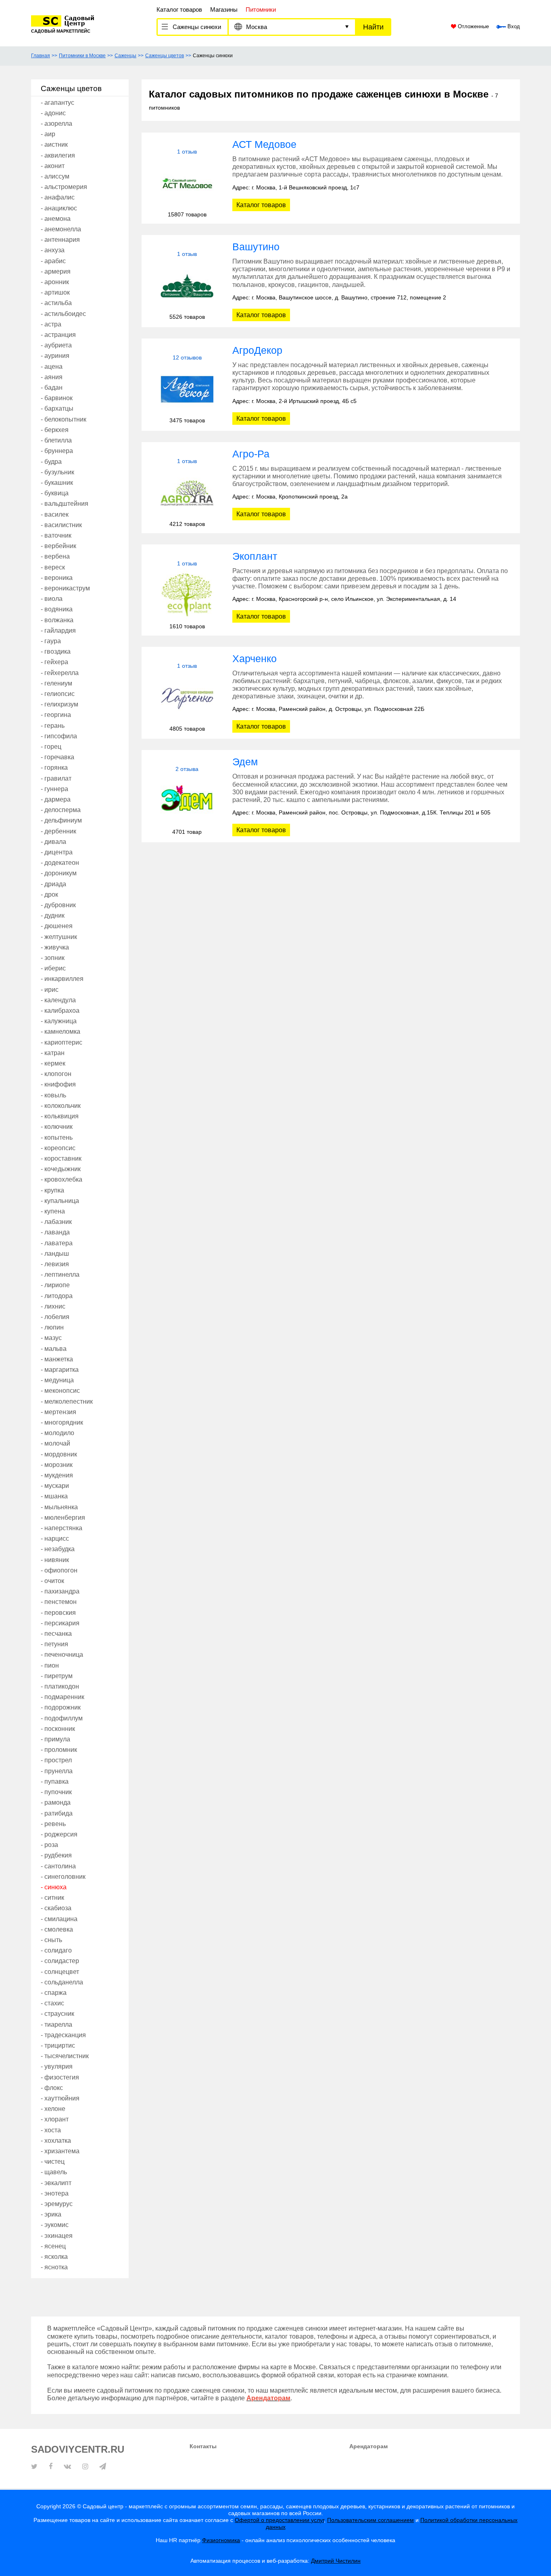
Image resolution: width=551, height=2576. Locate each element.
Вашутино (256, 247)
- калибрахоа (60, 1011)
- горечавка (57, 757)
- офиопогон (59, 1570)
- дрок (49, 894)
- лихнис (53, 1306)
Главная (41, 56)
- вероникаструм (65, 588)
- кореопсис (58, 1148)
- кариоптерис (62, 1042)
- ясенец (53, 2246)
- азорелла (56, 124)
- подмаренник (63, 1697)
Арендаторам (368, 2446)
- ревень (53, 1824)
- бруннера (57, 451)
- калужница (59, 1021)
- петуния (54, 1644)
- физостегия (60, 2077)
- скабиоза (56, 1908)
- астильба (56, 303)
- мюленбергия (63, 1518)
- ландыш (55, 1254)
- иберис (53, 968)
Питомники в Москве (82, 56)
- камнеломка (61, 1031)
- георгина (56, 715)
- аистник (54, 144)
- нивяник (55, 1560)
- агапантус (57, 103)
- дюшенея (57, 926)
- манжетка (57, 1359)
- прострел (56, 1760)
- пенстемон (59, 1602)
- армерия (56, 271)
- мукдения (57, 1475)
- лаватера (57, 1243)
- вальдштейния (65, 504)
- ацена (52, 367)
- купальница (60, 1201)
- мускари (55, 1486)
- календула (58, 1000)
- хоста (51, 2130)
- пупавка (55, 1781)
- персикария (60, 1623)
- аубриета (56, 345)
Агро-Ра (251, 454)
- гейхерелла (60, 673)
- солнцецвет (60, 1972)
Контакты (203, 2446)
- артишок (55, 292)
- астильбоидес (63, 314)
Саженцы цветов (165, 56)
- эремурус (57, 2204)
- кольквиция (60, 1116)
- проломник (59, 1750)
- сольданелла (62, 1982)
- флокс (52, 2088)
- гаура (51, 641)
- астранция (58, 335)
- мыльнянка (59, 1507)
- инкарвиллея (62, 979)
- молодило (57, 1433)
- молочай (55, 1443)
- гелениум (56, 683)
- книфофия (58, 1084)
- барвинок (57, 398)
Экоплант (255, 556)
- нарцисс (55, 1538)
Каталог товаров (179, 9)
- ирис (50, 990)
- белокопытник (64, 419)
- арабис (53, 261)
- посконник (58, 1729)
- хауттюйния (60, 2098)
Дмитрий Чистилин (336, 2561)
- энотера (55, 2193)
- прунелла (57, 1771)
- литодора (57, 1296)
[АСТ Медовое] (187, 183)
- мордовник (59, 1454)
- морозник (57, 1465)
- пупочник (56, 1792)
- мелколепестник (67, 1401)
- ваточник (56, 535)
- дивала (53, 842)
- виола (52, 599)
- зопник (53, 958)
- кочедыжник (61, 1169)
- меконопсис (60, 1391)
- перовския (58, 1613)
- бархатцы (57, 408)
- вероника (57, 578)
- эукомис (55, 2225)
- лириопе (55, 1285)
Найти (373, 27)
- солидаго (56, 1950)
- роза (49, 1845)
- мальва (54, 1349)
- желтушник (59, 937)
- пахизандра (60, 1591)
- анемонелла (61, 229)
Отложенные (473, 27)
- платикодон (60, 1686)
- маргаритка (60, 1370)
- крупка (52, 1190)
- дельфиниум (61, 820)
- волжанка (57, 620)
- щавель (54, 2172)
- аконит (53, 166)
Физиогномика (221, 2540)
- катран (53, 1053)
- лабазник (56, 1222)
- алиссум (55, 176)
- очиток (52, 1581)
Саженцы (125, 56)
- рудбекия (56, 1855)
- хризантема (60, 2151)
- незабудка (58, 1549)
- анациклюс (59, 208)
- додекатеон (60, 863)
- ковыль (53, 1095)
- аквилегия (58, 155)
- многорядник (62, 1422)
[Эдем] (187, 801)
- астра (51, 324)
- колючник (57, 1127)
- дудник (53, 915)
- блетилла (56, 440)
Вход (513, 27)
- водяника (57, 609)
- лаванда (55, 1232)
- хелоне (53, 2109)
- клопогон (56, 1074)
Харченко (255, 659)
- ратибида (57, 1813)
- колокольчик (61, 1106)
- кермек (53, 1063)
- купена (53, 1211)
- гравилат (56, 778)
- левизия (55, 1264)
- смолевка (57, 1929)
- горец (51, 747)
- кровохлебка (62, 1179)
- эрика (51, 2214)
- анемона (56, 219)
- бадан (52, 387)
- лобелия (55, 1317)
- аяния (52, 377)
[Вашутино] (187, 286)
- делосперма (61, 810)
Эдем (245, 762)
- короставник (61, 1158)
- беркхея (55, 430)
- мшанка (54, 1496)
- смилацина (59, 1919)
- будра (51, 462)
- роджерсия (59, 1834)
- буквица (55, 493)
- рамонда (56, 1802)
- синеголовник (63, 1877)
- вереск (53, 567)
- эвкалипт (56, 2183)
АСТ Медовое (264, 144)
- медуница (57, 1380)
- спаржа (54, 1993)
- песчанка (56, 1634)
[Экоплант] (187, 595)
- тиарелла (56, 2024)
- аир (48, 134)
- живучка (55, 947)
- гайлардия (58, 630)
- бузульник (57, 472)
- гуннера (54, 789)
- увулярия (57, 2066)
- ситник (52, 1898)
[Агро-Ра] (187, 493)
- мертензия (58, 1412)
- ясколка (54, 2257)
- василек (55, 514)
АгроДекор (257, 350)
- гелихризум (59, 704)
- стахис (52, 2003)
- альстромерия (64, 187)
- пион (50, 1665)
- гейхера (54, 662)
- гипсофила (59, 736)
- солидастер (60, 1961)
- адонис (53, 113)
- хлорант (55, 2119)
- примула (55, 1739)
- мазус (51, 1338)
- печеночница (62, 1655)
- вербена (55, 556)
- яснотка (54, 2267)
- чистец (53, 2162)
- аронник (55, 282)
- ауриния (55, 356)
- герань (53, 726)
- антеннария (60, 240)
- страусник (57, 2014)
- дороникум (59, 873)
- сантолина (58, 1866)
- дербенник (58, 831)
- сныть (51, 1940)
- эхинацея (57, 2236)
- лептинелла (60, 1274)
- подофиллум (62, 1718)
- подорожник (61, 1707)
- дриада (53, 884)
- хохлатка (56, 2141)
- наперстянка (62, 1528)
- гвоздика (56, 651)
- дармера (56, 799)
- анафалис (58, 197)
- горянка (54, 768)
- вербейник (58, 546)
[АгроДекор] (187, 389)
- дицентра (57, 852)
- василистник (61, 525)
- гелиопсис (58, 694)
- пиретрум (57, 1676)
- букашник (57, 483)
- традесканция (63, 2035)
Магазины (224, 9)
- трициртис (58, 2045)
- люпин (52, 1327)
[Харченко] (187, 697)
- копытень (57, 1137)
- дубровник (58, 905)
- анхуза (53, 250)
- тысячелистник (65, 2056)
